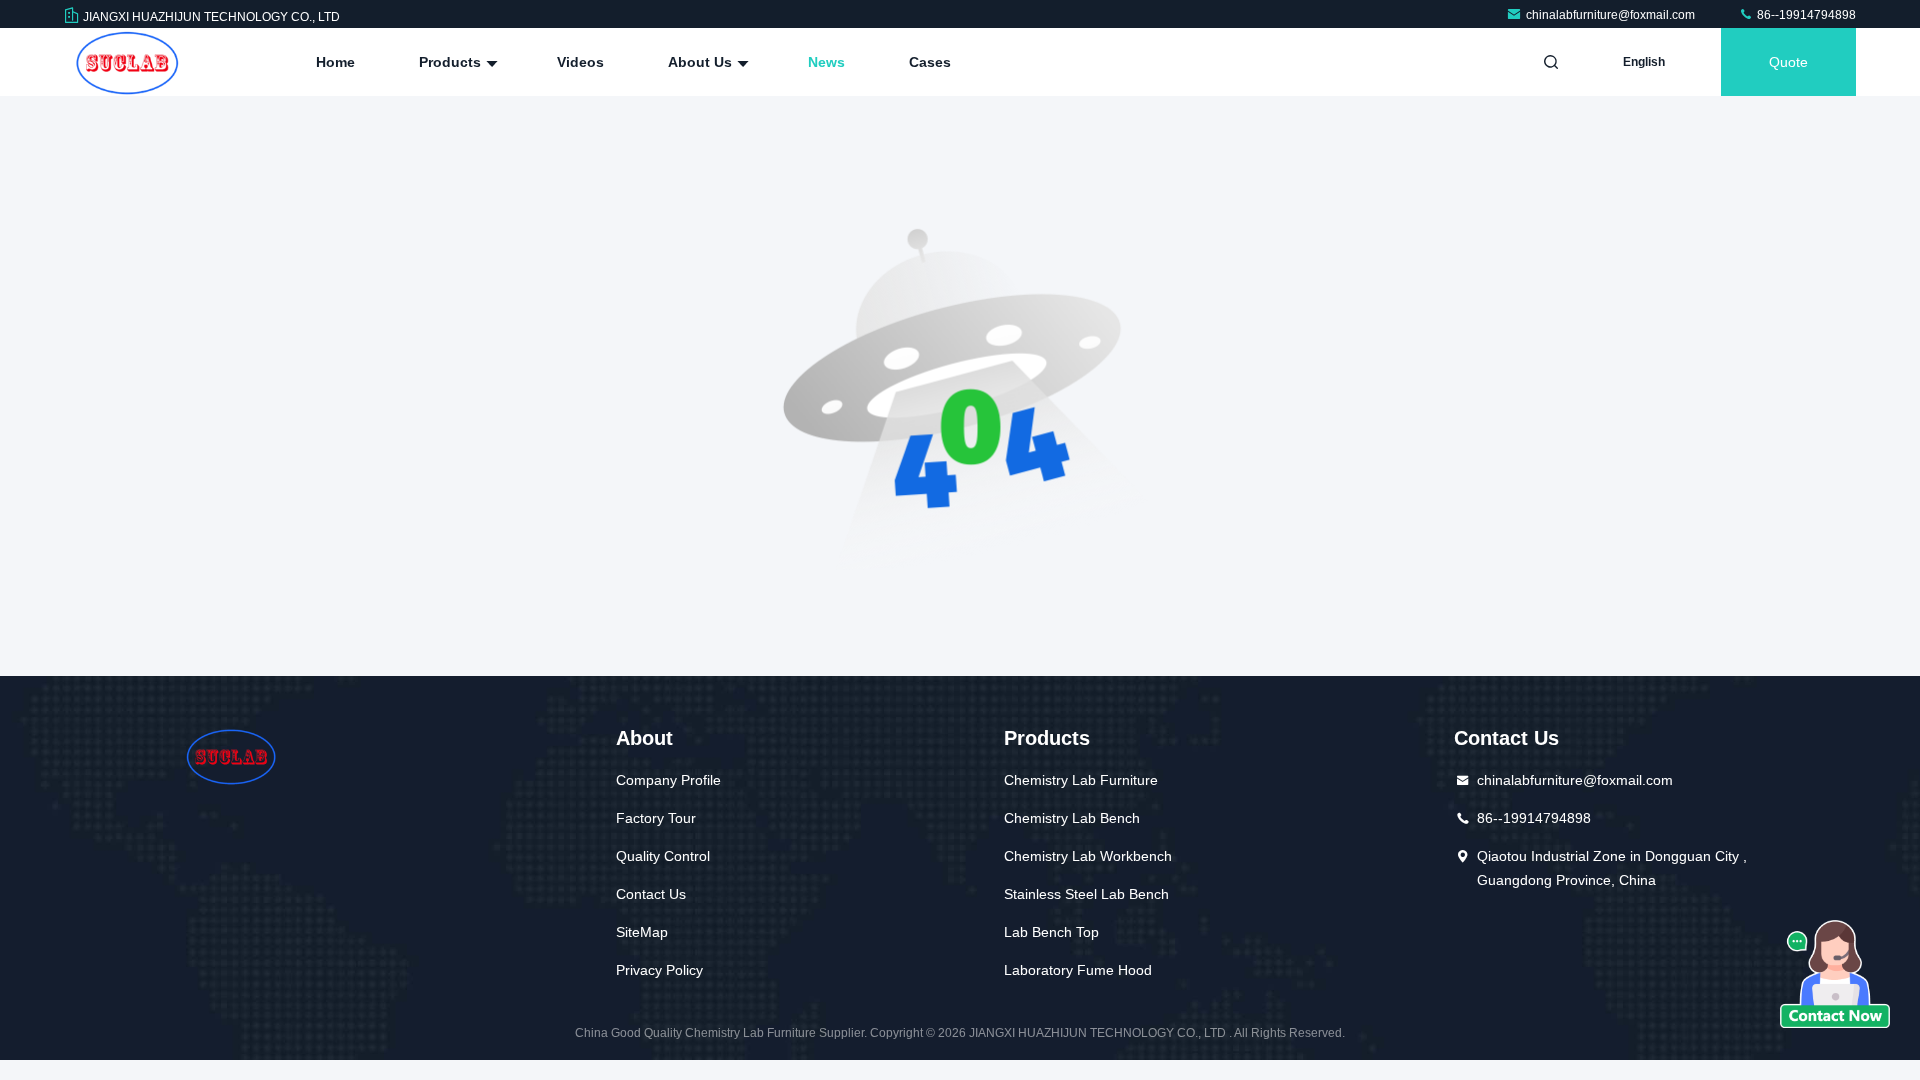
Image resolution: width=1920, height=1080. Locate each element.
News (826, 62)
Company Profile (668, 780)
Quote (1788, 62)
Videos (580, 62)
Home (335, 62)
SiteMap (642, 932)
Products (452, 62)
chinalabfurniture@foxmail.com (1612, 15)
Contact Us (651, 894)
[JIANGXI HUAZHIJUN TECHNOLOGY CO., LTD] (127, 62)
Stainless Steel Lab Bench (1086, 894)
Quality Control (663, 856)
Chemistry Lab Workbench (1088, 856)
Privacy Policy (659, 970)
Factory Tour (656, 818)
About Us (702, 62)
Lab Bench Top (1051, 932)
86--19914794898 (1805, 15)
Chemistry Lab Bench (1072, 818)
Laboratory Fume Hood (1078, 970)
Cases (930, 62)
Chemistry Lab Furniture (1081, 780)
